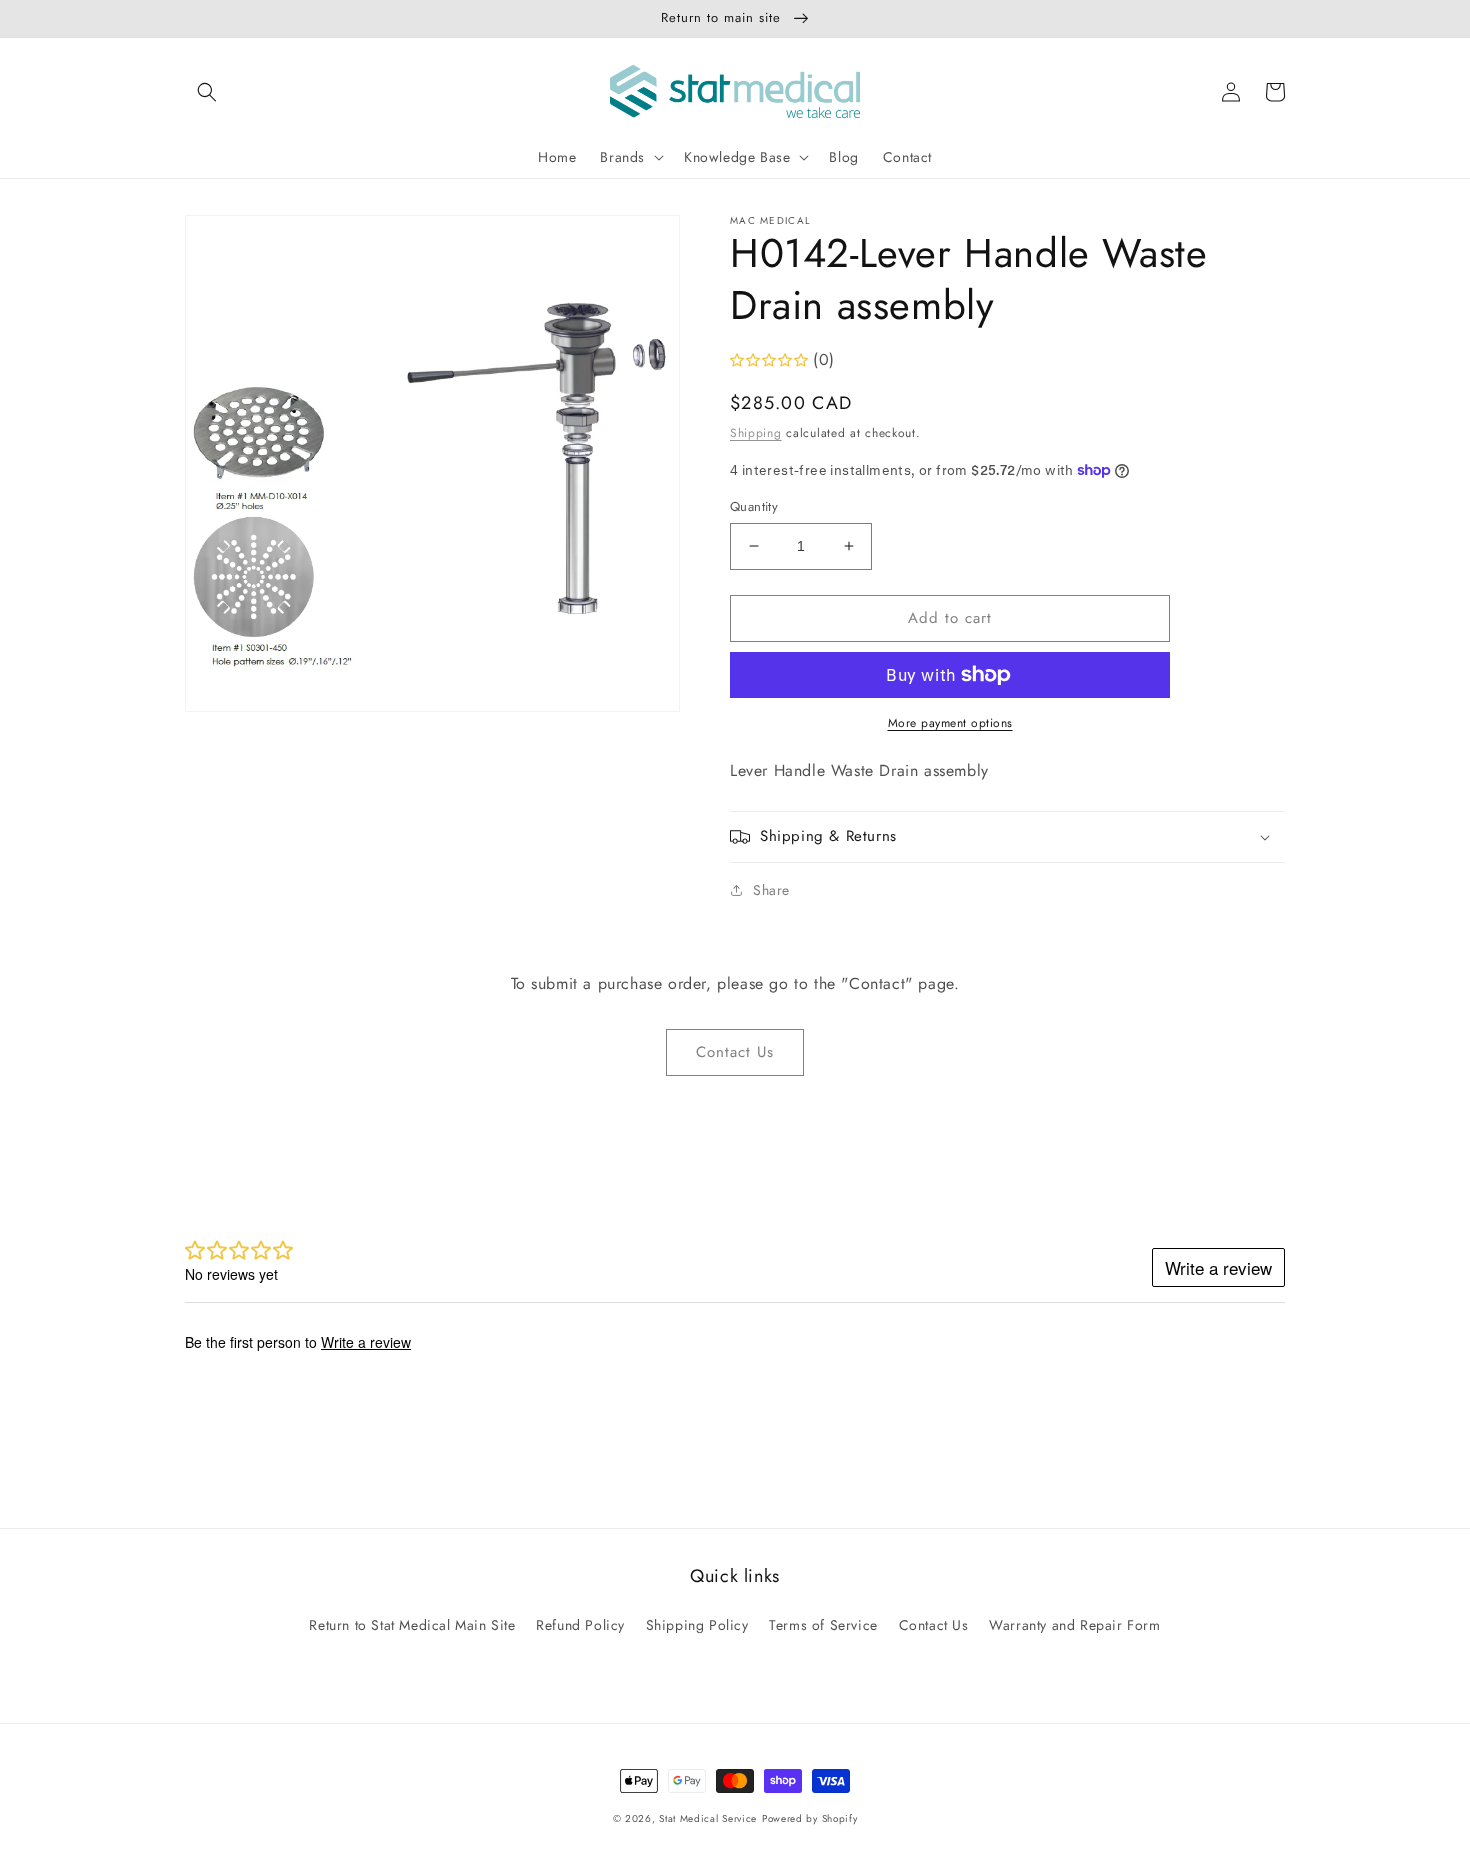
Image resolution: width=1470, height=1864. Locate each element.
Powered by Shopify (810, 1818)
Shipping (756, 433)
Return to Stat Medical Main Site (412, 1625)
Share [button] (771, 890)
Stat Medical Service (708, 1818)
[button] (207, 92)
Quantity (754, 506)
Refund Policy (580, 1625)
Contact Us (735, 1052)
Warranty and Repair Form (1074, 1625)
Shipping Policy (697, 1625)
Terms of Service (823, 1625)
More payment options (950, 723)
